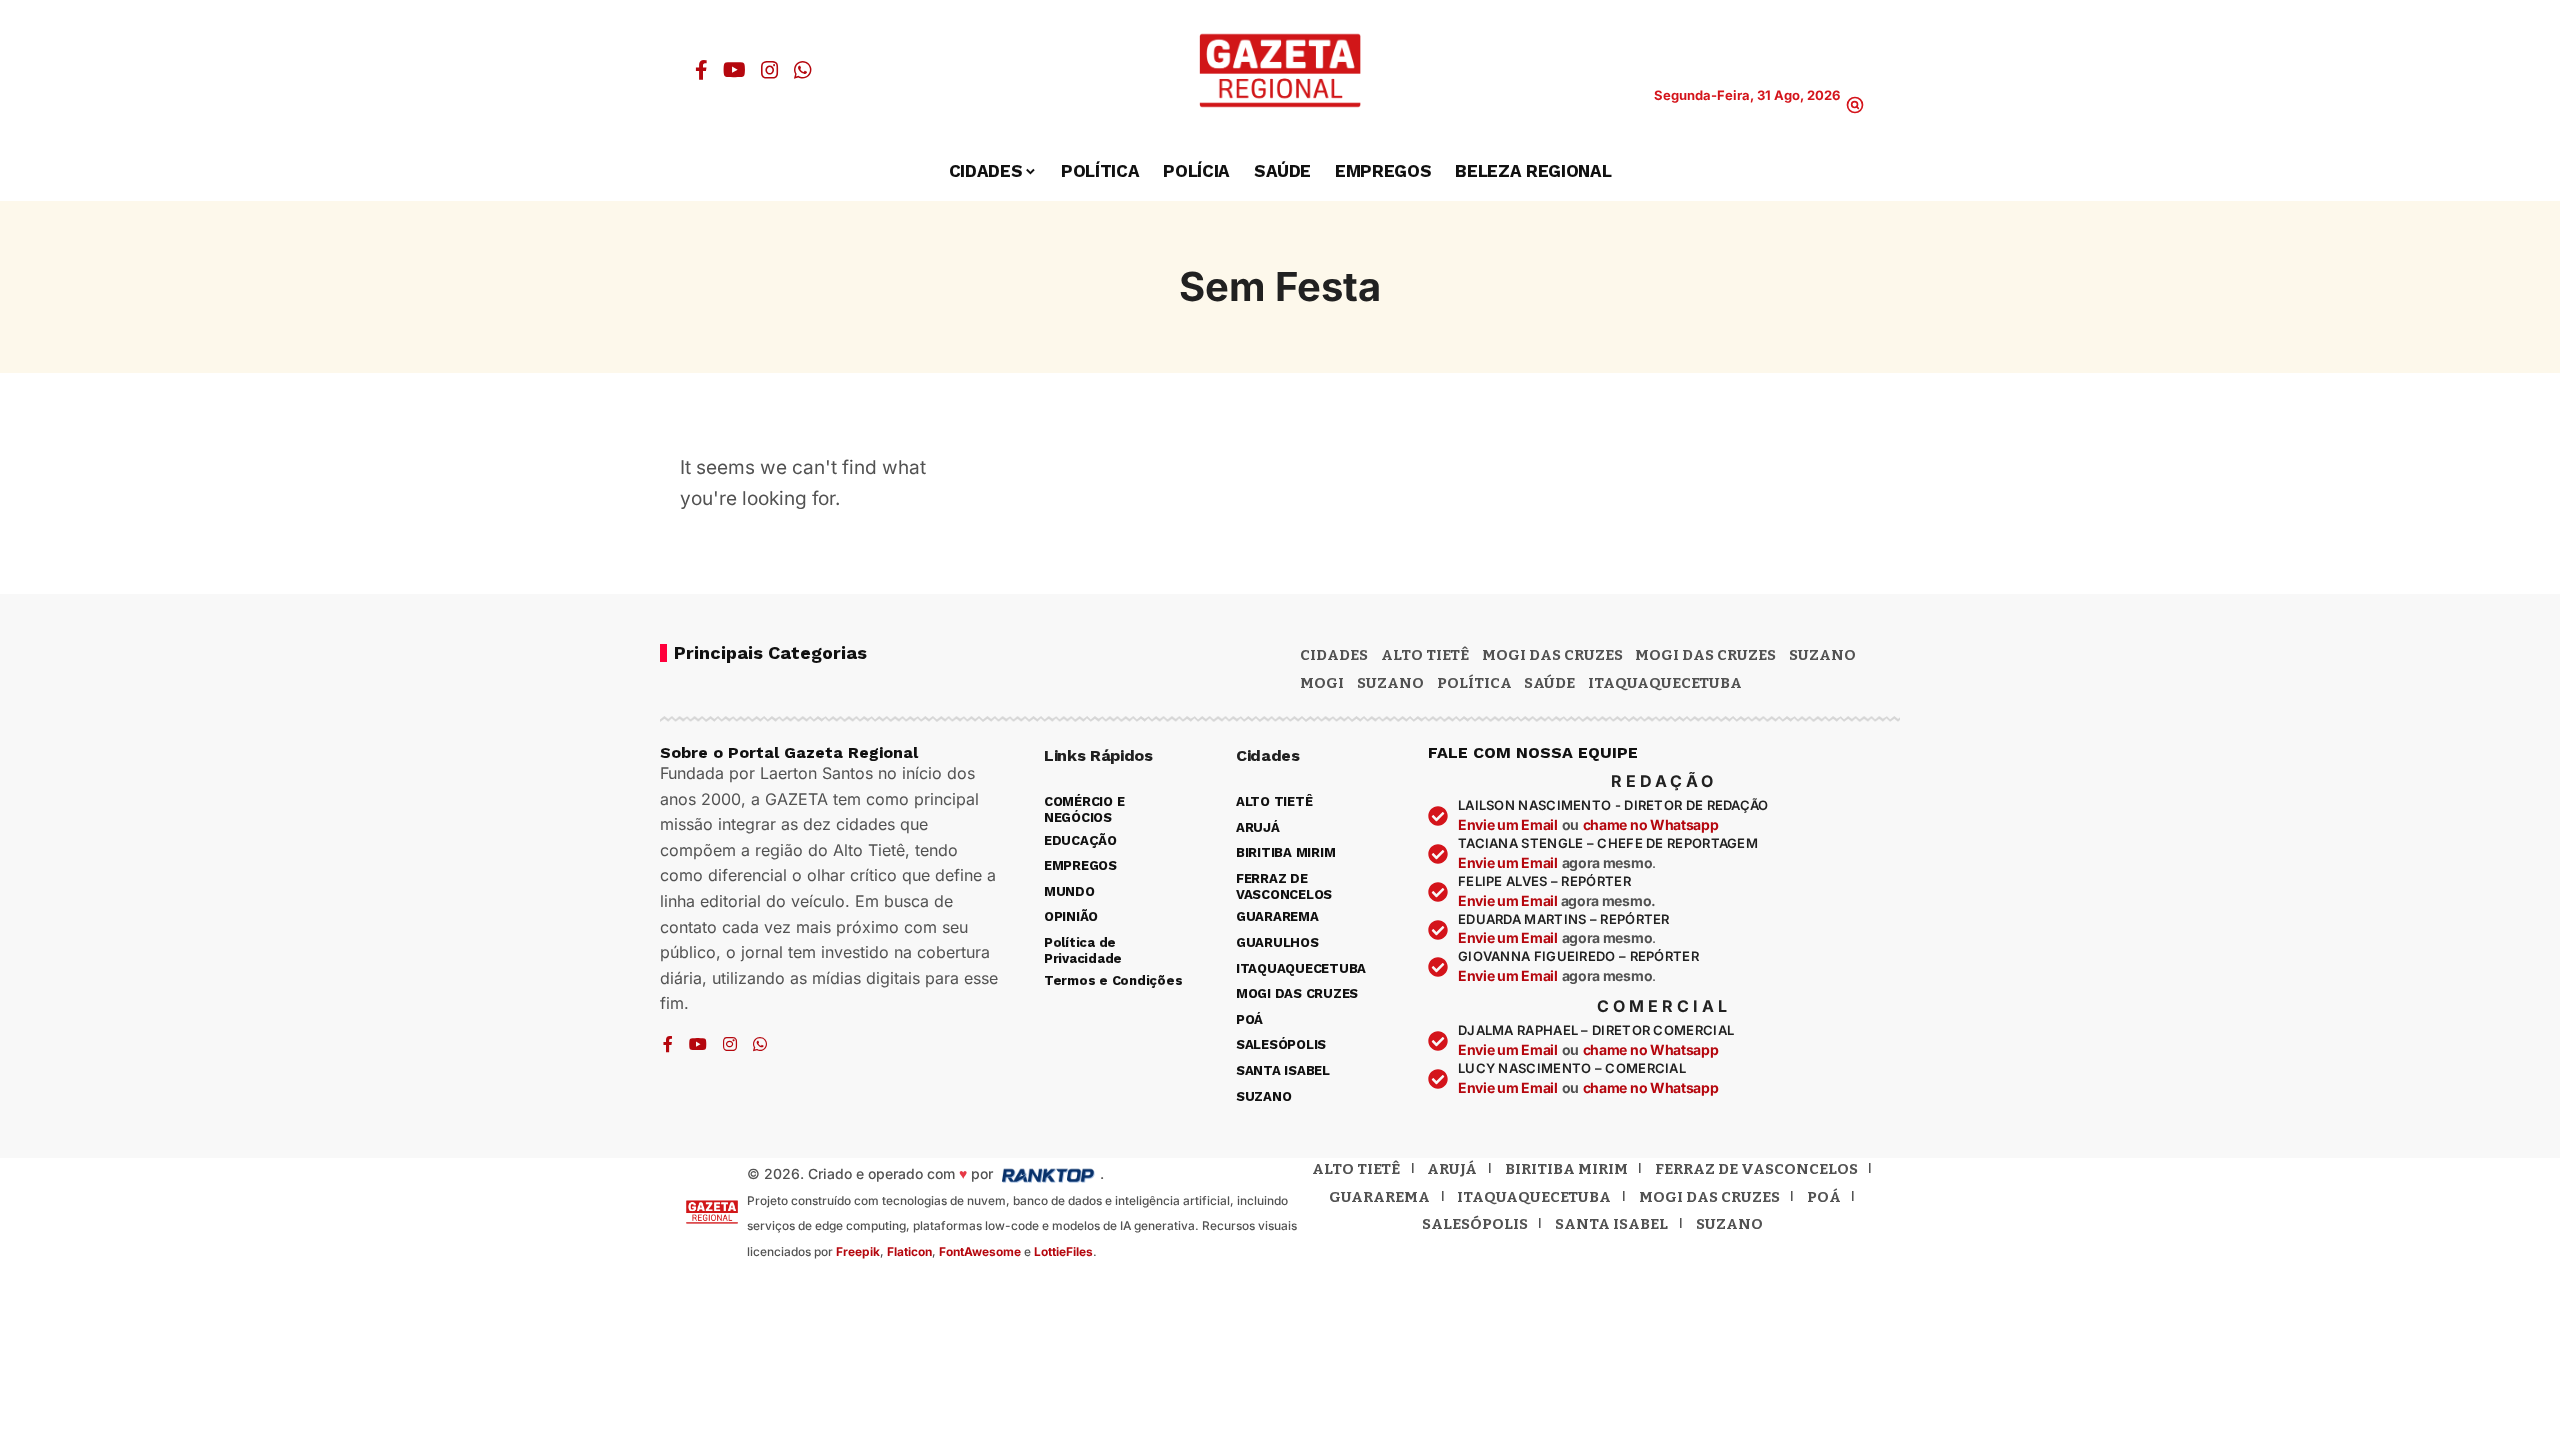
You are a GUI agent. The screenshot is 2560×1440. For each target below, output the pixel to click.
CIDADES (1334, 655)
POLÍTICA (1474, 683)
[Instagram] (770, 70)
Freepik (858, 1251)
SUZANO (1390, 683)
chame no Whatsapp (1651, 824)
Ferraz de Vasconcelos (1756, 1169)
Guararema (1379, 1197)
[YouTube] (734, 70)
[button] (1855, 105)
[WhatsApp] (803, 70)
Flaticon (909, 1251)
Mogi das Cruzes (1705, 655)
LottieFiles (1063, 1251)
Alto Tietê (1425, 655)
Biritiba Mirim (1566, 1169)
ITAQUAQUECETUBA (1665, 683)
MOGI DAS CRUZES (1552, 655)
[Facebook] (701, 70)
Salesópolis (1475, 1224)
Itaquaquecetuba (1534, 1197)
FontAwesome (980, 1251)
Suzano (1822, 655)
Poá (1824, 1197)
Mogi (1322, 683)
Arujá (1452, 1169)
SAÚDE (1549, 683)
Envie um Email (1508, 824)
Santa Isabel (1611, 1224)
